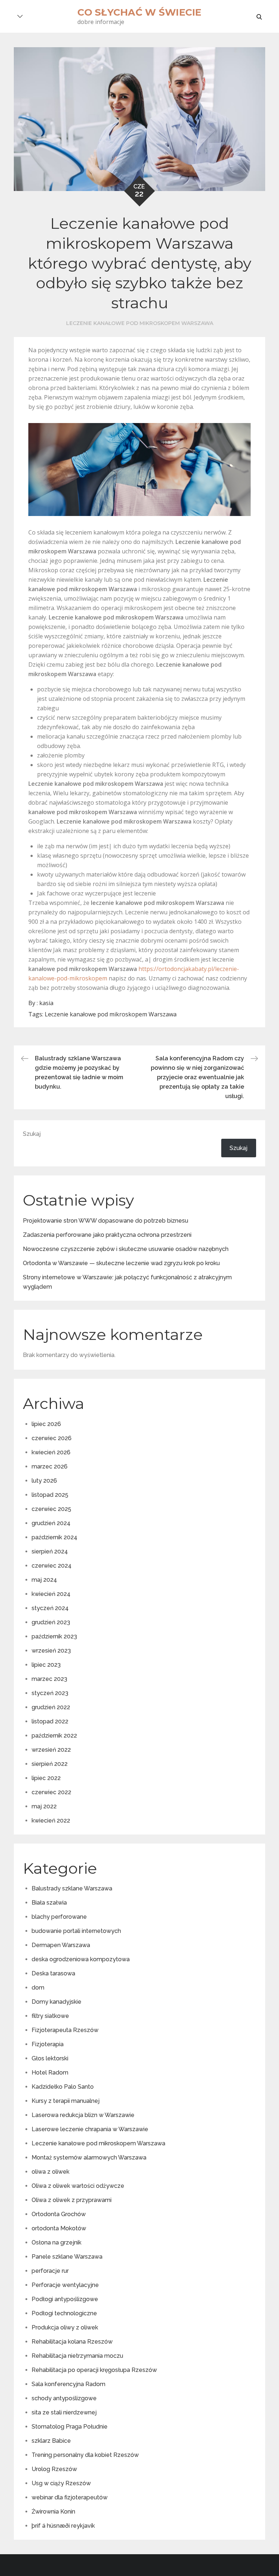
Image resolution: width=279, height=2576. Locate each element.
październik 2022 (54, 1736)
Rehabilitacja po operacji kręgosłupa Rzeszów (94, 2370)
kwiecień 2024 (51, 1594)
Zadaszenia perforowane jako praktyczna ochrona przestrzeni (107, 1235)
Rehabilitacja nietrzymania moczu (77, 2356)
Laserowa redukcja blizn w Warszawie (83, 2115)
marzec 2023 (49, 1679)
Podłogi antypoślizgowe (65, 2299)
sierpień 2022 (50, 1764)
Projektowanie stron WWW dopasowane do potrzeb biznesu (106, 1221)
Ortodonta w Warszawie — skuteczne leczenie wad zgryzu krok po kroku (121, 1263)
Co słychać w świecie (139, 12)
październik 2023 (54, 1636)
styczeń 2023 (50, 1693)
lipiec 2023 (46, 1665)
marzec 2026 (50, 1466)
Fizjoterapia (48, 2044)
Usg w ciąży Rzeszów (61, 2483)
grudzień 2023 (51, 1622)
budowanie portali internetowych (76, 1931)
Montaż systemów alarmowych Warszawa (89, 2157)
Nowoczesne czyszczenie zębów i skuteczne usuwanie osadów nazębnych (126, 1249)
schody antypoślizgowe (64, 2398)
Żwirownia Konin (53, 2512)
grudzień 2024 (51, 1523)
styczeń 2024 (50, 1608)
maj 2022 (44, 1806)
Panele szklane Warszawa (67, 2257)
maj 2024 (44, 1580)
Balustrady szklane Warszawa (72, 1888)
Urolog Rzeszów (54, 2469)
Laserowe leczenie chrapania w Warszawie (90, 2129)
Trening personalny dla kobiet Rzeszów (85, 2455)
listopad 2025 (50, 1495)
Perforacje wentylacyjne (65, 2285)
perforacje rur (50, 2271)
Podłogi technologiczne (64, 2313)
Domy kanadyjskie (56, 2002)
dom (38, 1988)
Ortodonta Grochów (59, 2214)
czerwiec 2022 (51, 1792)
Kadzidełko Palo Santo (63, 2087)
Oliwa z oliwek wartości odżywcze (78, 2186)
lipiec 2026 (46, 1424)
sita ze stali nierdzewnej (64, 2412)
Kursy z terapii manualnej (66, 2101)
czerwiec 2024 (52, 1566)
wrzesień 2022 (51, 1750)
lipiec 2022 (46, 1778)
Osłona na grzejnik (56, 2242)
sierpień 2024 (50, 1551)
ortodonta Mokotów (59, 2228)
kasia (46, 1003)
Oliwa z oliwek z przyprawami (72, 2200)
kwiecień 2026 (51, 1452)
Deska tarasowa (53, 1973)
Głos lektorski (50, 2058)
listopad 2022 (50, 1721)
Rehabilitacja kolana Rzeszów (72, 2342)
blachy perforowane (59, 1917)
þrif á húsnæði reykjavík (63, 2526)
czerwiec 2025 (51, 1509)
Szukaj (32, 1134)
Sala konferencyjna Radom (68, 2384)
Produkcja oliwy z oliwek (65, 2327)
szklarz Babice (51, 2441)
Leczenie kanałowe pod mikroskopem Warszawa (140, 323)
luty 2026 (44, 1481)
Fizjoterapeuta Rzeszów (65, 2030)
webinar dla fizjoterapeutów (70, 2497)
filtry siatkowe (50, 2016)
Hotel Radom (50, 2073)
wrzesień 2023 (51, 1651)
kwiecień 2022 (51, 1821)
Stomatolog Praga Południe (70, 2427)
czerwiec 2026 (52, 1438)
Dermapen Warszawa (61, 1945)
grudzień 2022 (51, 1707)
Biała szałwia (49, 1903)
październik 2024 (54, 1537)
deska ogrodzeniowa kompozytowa (81, 1959)
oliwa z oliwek (50, 2172)
